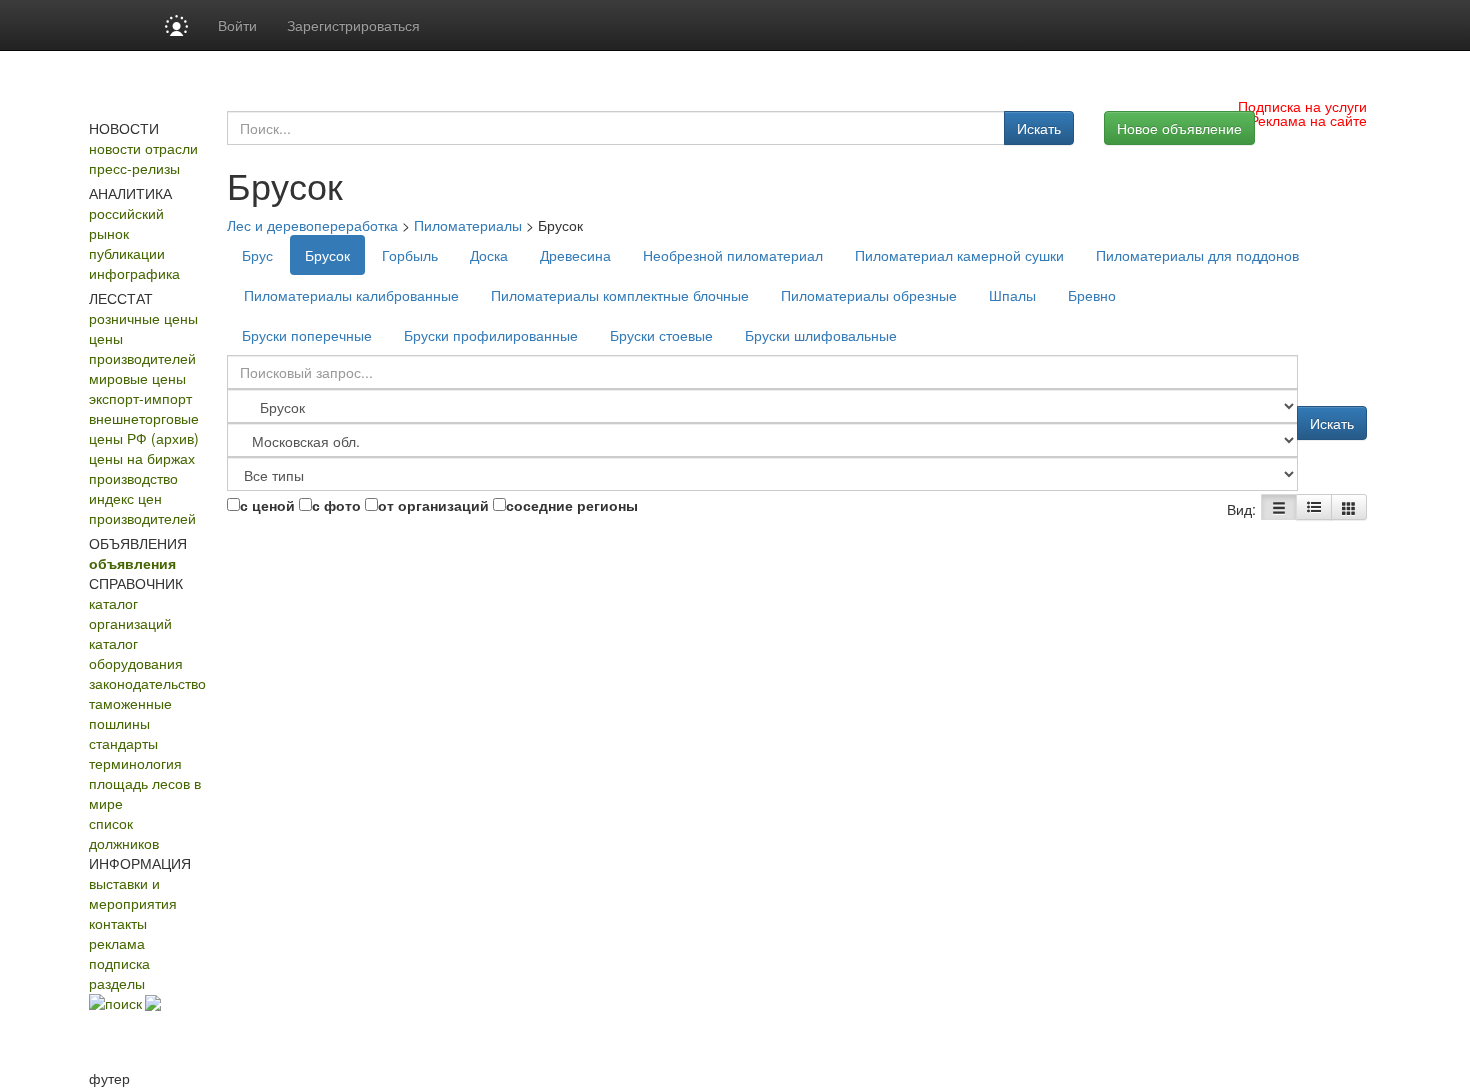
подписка (119, 963)
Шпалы (1012, 295)
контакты (118, 923)
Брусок (327, 255)
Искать (1039, 128)
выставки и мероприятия (133, 893)
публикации (127, 253)
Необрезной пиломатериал (733, 255)
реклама (117, 943)
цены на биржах (142, 458)
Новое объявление (1179, 128)
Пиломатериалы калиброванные (351, 295)
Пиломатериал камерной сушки (959, 255)
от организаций (433, 505)
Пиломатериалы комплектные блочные (620, 295)
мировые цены (137, 378)
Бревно (1092, 295)
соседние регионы (572, 505)
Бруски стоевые (661, 335)
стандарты (123, 743)
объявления (132, 563)
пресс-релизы (134, 168)
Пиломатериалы (468, 225)
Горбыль (410, 255)
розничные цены (143, 318)
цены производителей (142, 348)
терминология (135, 763)
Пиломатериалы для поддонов (1197, 255)
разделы (117, 983)
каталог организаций (130, 613)
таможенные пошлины (130, 713)
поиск (123, 1003)
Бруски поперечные (307, 335)
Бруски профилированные (491, 335)
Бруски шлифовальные (821, 335)
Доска (489, 255)
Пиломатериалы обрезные (869, 295)
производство (133, 478)
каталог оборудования (136, 653)
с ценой (267, 505)
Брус (257, 255)
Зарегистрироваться (353, 25)
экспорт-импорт (140, 398)
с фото (336, 505)
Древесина (575, 255)
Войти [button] (237, 25)
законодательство (147, 683)
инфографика (134, 273)
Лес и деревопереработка (312, 225)
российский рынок (126, 223)
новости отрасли (143, 148)
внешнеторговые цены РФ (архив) (144, 428)
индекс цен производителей (142, 508)
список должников (124, 833)
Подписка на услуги (1302, 106)
